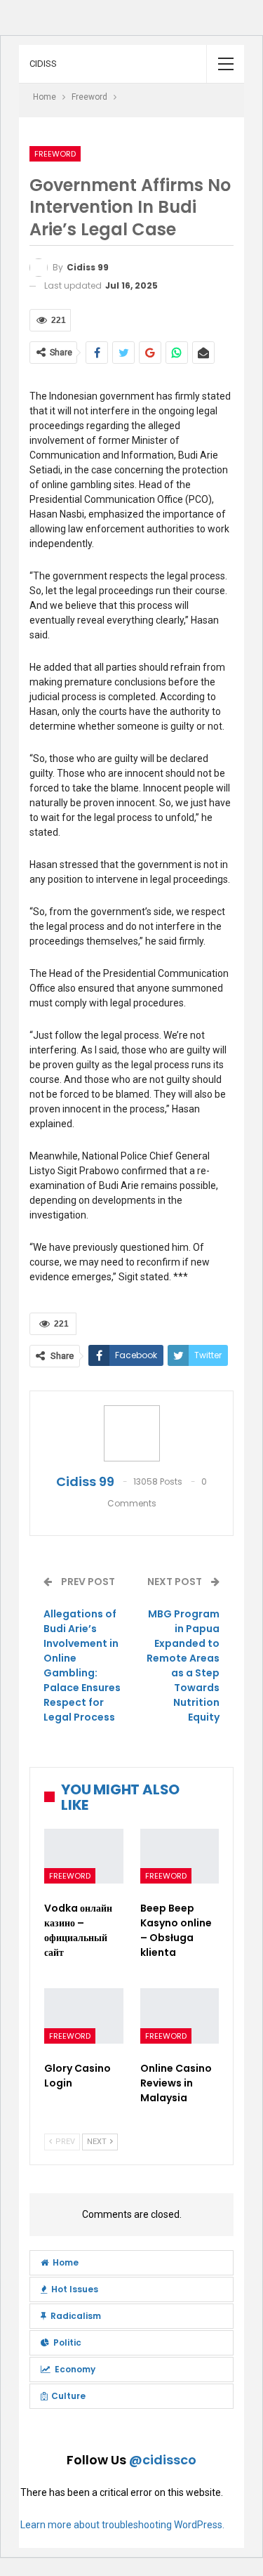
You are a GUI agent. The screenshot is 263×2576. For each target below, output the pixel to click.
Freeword (55, 154)
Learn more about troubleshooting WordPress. (122, 2525)
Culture (68, 2396)
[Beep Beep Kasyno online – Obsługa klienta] (180, 1857)
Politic (67, 2342)
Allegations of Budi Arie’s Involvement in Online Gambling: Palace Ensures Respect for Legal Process (82, 1665)
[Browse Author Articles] (131, 1433)
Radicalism (76, 2316)
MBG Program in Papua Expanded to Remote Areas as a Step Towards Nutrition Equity (183, 1665)
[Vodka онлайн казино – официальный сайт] (84, 1857)
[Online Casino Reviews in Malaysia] (180, 2016)
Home (66, 2262)
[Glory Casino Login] (84, 2016)
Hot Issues (75, 2289)
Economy (75, 2369)
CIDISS (43, 64)
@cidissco (163, 2460)
